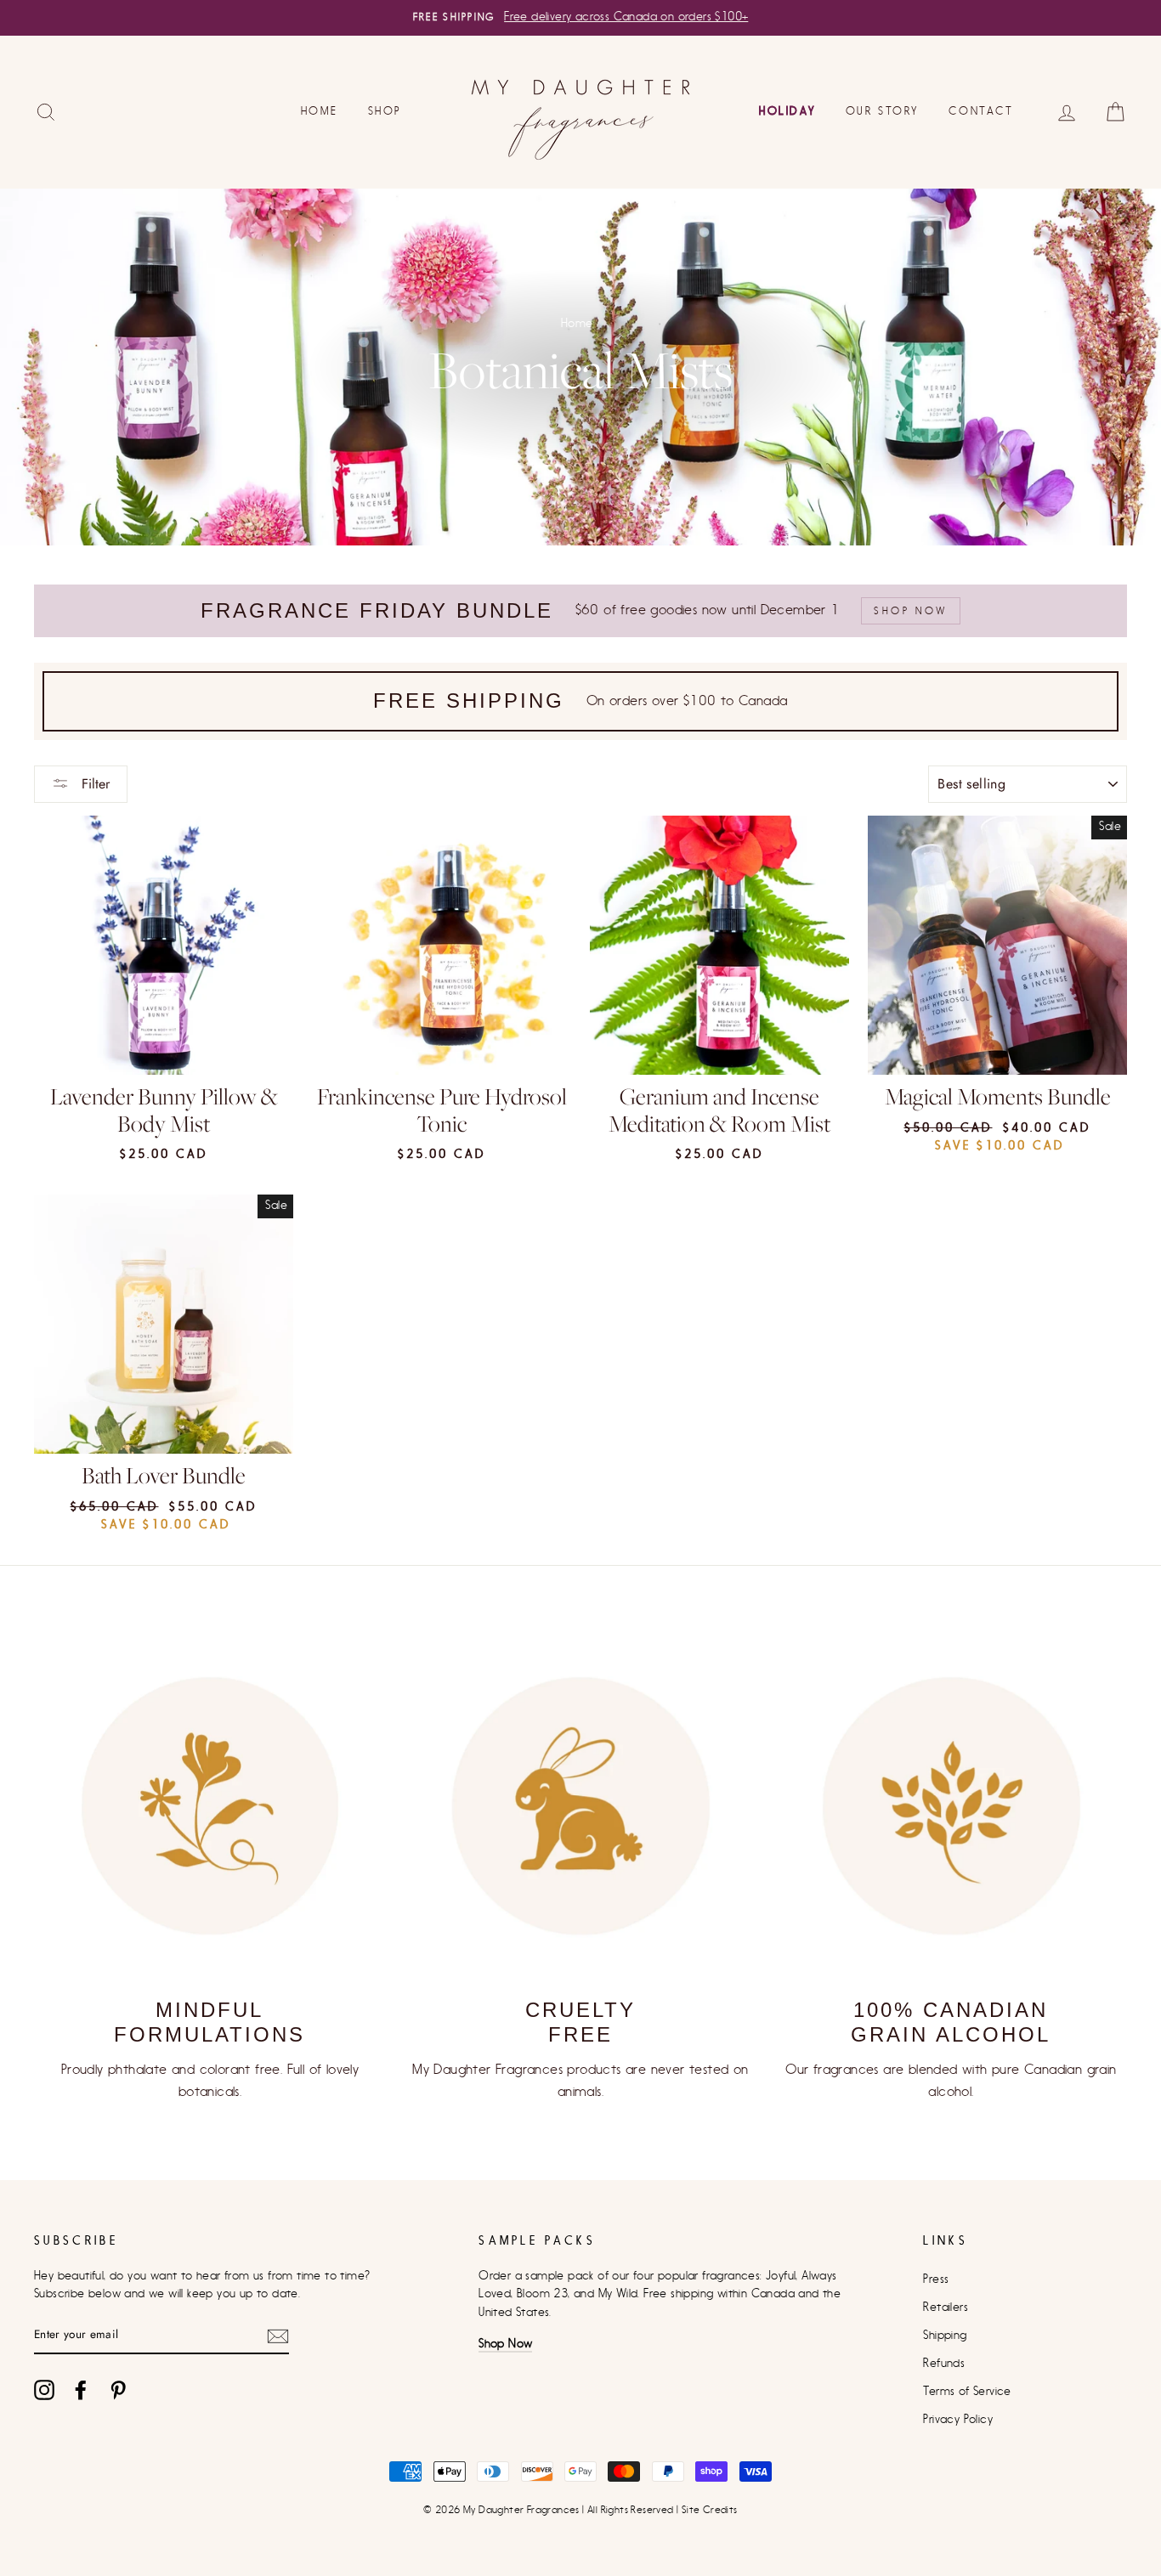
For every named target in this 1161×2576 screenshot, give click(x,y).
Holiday (787, 111)
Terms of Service (967, 2392)
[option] (580, 18)
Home (319, 111)
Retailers (946, 2308)
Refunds (944, 2364)
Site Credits (710, 2510)
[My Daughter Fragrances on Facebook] (81, 2390)
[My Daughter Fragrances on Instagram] (44, 2390)
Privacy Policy (958, 2420)
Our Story (882, 111)
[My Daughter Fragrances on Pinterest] (118, 2390)
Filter (93, 784)
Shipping (945, 2336)
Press (936, 2279)
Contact (981, 111)
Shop (385, 111)
